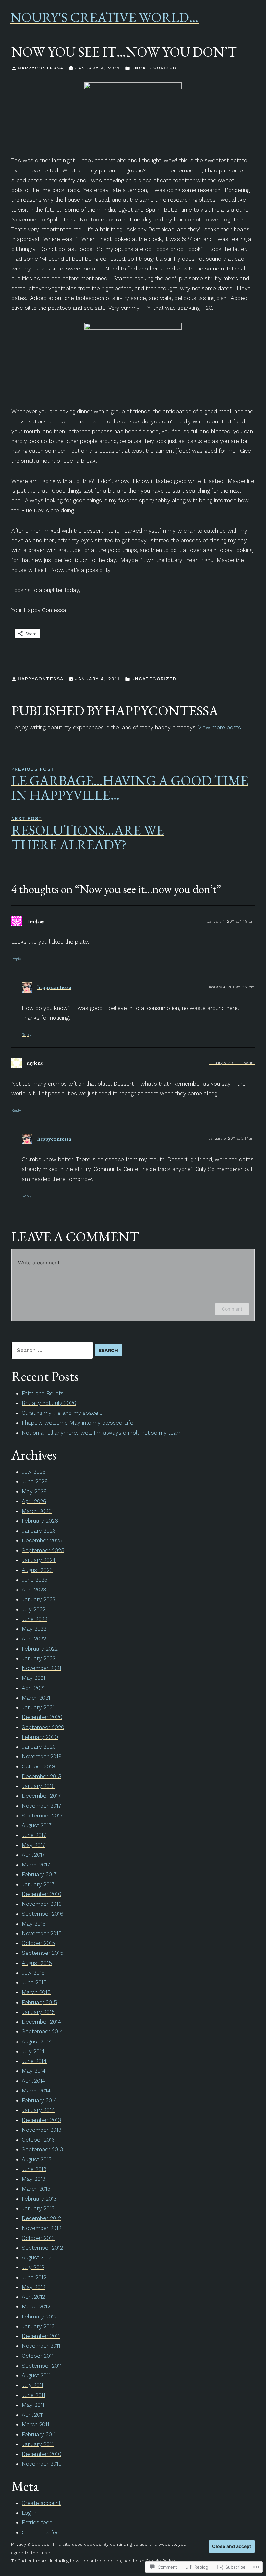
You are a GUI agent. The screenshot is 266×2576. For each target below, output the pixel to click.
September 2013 (42, 2149)
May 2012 (34, 2287)
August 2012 (37, 2257)
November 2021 (42, 1668)
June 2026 (35, 1481)
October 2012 (38, 2238)
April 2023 (34, 1590)
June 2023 (35, 1580)
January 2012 (38, 2326)
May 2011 (33, 2405)
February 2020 (40, 1737)
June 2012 (34, 2277)
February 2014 (39, 2100)
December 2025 (42, 1540)
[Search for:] (53, 1350)
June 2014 (34, 2061)
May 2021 (34, 1678)
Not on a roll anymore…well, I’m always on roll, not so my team (102, 1433)
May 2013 (34, 2179)
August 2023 (37, 1570)
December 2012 (41, 2218)
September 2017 (42, 1816)
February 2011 (39, 2434)
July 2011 (33, 2385)
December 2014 (42, 2022)
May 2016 (34, 1924)
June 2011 (34, 2395)
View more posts (220, 727)
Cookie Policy (160, 2561)
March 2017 (36, 1865)
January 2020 (39, 1747)
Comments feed (42, 2532)
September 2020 (43, 1727)
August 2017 (37, 1825)
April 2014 (34, 2081)
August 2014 (37, 2042)
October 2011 (38, 2356)
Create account (41, 2503)
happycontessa (41, 68)
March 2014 (36, 2091)
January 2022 (39, 1658)
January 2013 (38, 2208)
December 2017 (41, 1796)
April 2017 (33, 1855)
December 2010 (42, 2454)
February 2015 (39, 2002)
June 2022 (35, 1619)
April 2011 (33, 2415)
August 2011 (36, 2375)
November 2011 (41, 2346)
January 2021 (38, 1707)
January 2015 (38, 2012)
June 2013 (34, 2169)
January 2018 (38, 1786)
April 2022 (34, 1639)
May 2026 (34, 1491)
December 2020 (42, 1717)
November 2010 (42, 2464)
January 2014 (38, 2110)
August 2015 (37, 1963)
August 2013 (37, 2159)
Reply (16, 959)
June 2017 (34, 1835)
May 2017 (34, 1845)
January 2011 (38, 2444)
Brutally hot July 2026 (49, 1403)
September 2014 (42, 2031)
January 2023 (39, 1599)
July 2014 (33, 2051)
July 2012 (33, 2267)
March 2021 (36, 1698)
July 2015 (33, 1973)
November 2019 (42, 1756)
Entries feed (37, 2522)
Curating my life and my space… (62, 1413)
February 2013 (39, 2199)
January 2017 (38, 1884)
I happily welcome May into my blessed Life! (78, 1423)
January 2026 (39, 1531)
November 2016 (42, 1904)
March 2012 (36, 2306)
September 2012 (42, 2248)
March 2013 (36, 2189)
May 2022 (34, 1629)
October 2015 (38, 1943)
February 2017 (39, 1874)
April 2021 (33, 1688)
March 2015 (36, 1992)
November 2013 (42, 2130)
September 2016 (42, 1914)
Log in (29, 2513)
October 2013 (38, 2140)
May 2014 (34, 2071)
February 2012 (39, 2317)
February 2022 (40, 1649)
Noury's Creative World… (104, 17)
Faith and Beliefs (43, 1393)
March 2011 (36, 2424)
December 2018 (42, 1776)
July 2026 (34, 1472)
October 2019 (38, 1766)
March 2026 (37, 1511)
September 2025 (43, 1550)
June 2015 (34, 1982)
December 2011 (41, 2336)
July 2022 (34, 1609)
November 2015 (42, 1933)
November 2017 (42, 1806)
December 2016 (42, 1894)
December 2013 (41, 2120)
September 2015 (42, 1953)
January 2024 (39, 1560)
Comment (232, 1309)
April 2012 (33, 2297)
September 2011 (42, 2366)
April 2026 (34, 1501)
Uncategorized (154, 68)
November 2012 (42, 2228)
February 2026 (40, 1521)
